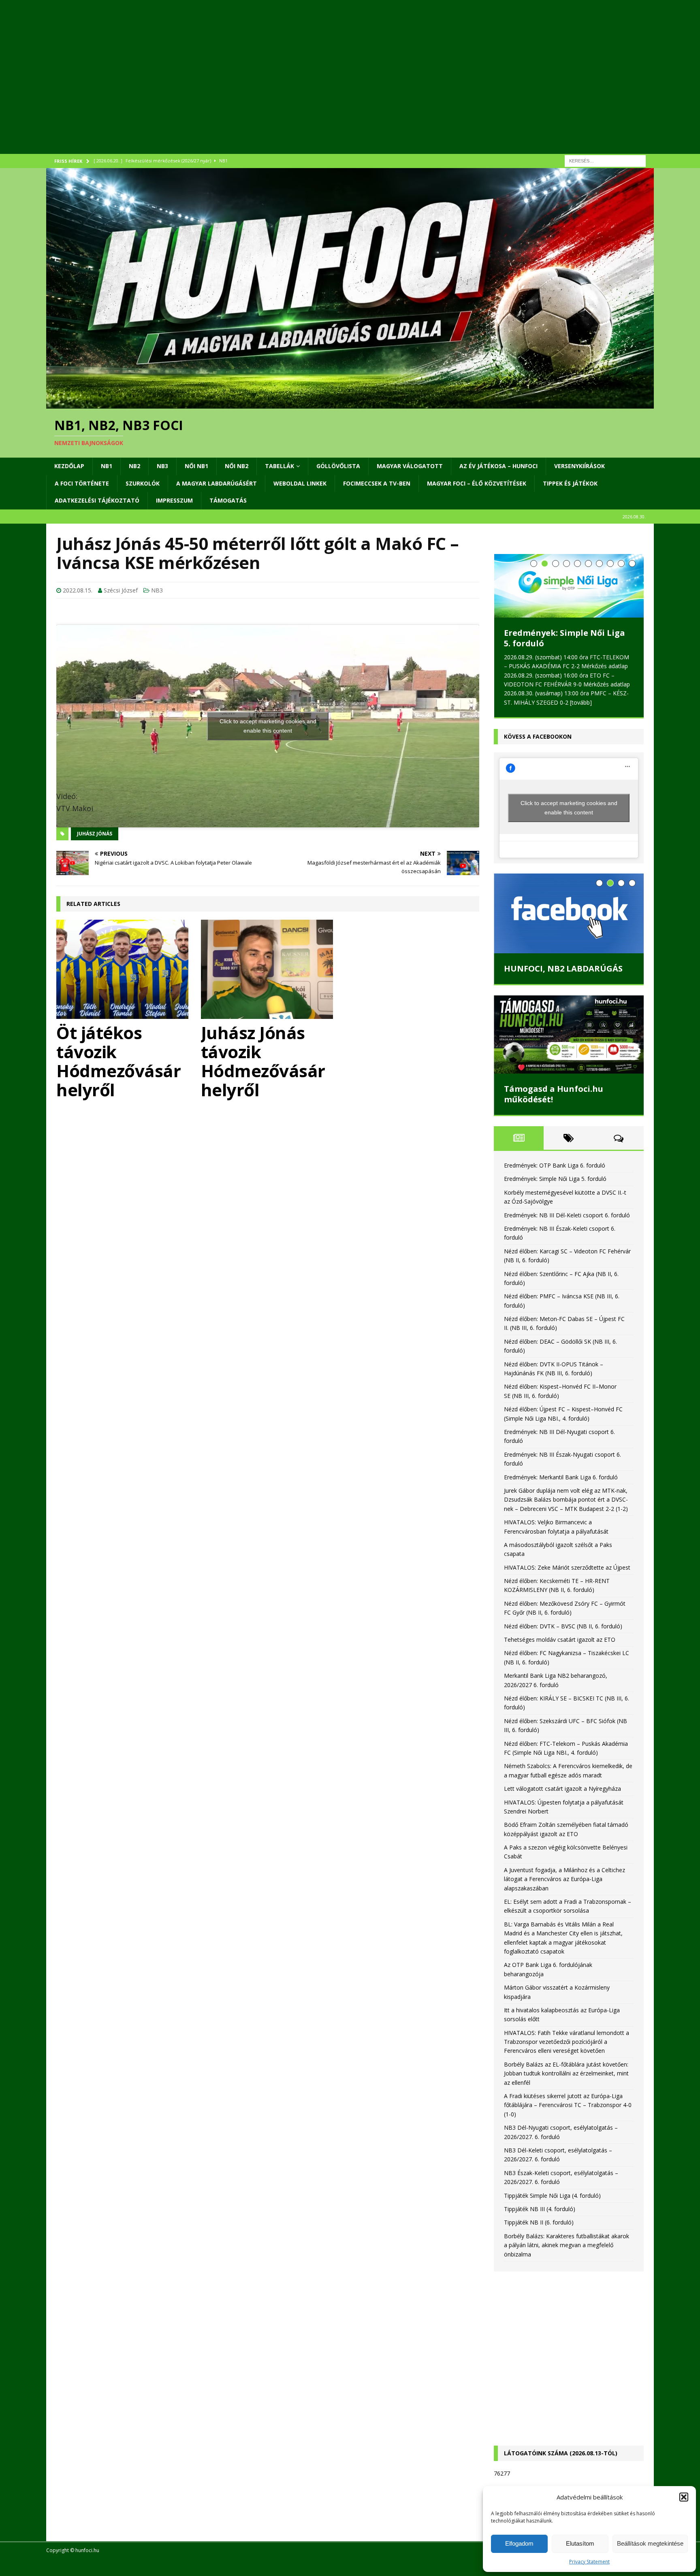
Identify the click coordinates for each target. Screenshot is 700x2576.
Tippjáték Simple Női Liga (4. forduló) (552, 2195)
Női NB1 (196, 466)
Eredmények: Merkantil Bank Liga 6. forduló (561, 1476)
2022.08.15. (78, 590)
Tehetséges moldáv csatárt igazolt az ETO (560, 1639)
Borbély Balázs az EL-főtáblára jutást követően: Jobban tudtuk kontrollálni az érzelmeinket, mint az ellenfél (566, 2073)
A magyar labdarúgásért (217, 483)
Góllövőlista (338, 466)
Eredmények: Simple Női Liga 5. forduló (564, 638)
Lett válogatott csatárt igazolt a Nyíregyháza (562, 1788)
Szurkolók (143, 483)
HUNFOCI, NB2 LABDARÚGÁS (563, 968)
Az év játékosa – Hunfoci (498, 466)
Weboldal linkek (300, 483)
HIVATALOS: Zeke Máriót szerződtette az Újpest (567, 1567)
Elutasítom (580, 2543)
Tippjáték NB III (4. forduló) (540, 2208)
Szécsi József (121, 590)
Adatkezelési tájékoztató (97, 500)
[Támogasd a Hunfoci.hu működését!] (569, 1034)
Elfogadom (519, 2543)
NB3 (162, 466)
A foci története (82, 483)
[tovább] (581, 702)
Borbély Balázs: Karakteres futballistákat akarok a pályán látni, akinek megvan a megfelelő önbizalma (567, 2245)
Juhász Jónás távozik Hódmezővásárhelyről (263, 1061)
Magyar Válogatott (410, 466)
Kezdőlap (69, 466)
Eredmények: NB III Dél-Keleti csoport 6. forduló (567, 1215)
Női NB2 (237, 466)
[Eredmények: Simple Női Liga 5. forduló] (569, 586)
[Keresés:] (605, 160)
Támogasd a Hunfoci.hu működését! (554, 1094)
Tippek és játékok (570, 483)
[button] (684, 2497)
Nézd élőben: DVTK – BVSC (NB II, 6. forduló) (563, 1626)
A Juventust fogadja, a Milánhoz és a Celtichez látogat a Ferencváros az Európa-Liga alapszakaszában (564, 1879)
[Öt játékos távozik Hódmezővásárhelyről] (123, 969)
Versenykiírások (579, 466)
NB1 (107, 466)
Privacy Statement (589, 2562)
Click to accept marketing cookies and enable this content (268, 726)
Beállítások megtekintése (650, 2543)
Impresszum (174, 500)
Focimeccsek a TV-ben (377, 483)
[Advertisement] (289, 87)
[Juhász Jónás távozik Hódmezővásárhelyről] (268, 969)
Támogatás (228, 500)
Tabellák (280, 466)
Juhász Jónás (95, 834)
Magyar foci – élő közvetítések (477, 483)
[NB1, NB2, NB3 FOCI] (350, 404)
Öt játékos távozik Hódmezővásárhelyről (118, 1061)
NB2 (134, 466)
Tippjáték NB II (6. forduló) (539, 2222)
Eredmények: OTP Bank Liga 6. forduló (555, 1165)
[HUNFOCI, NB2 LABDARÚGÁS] (569, 913)
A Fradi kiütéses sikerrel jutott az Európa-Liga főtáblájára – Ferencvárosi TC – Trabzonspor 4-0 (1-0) (568, 2105)
